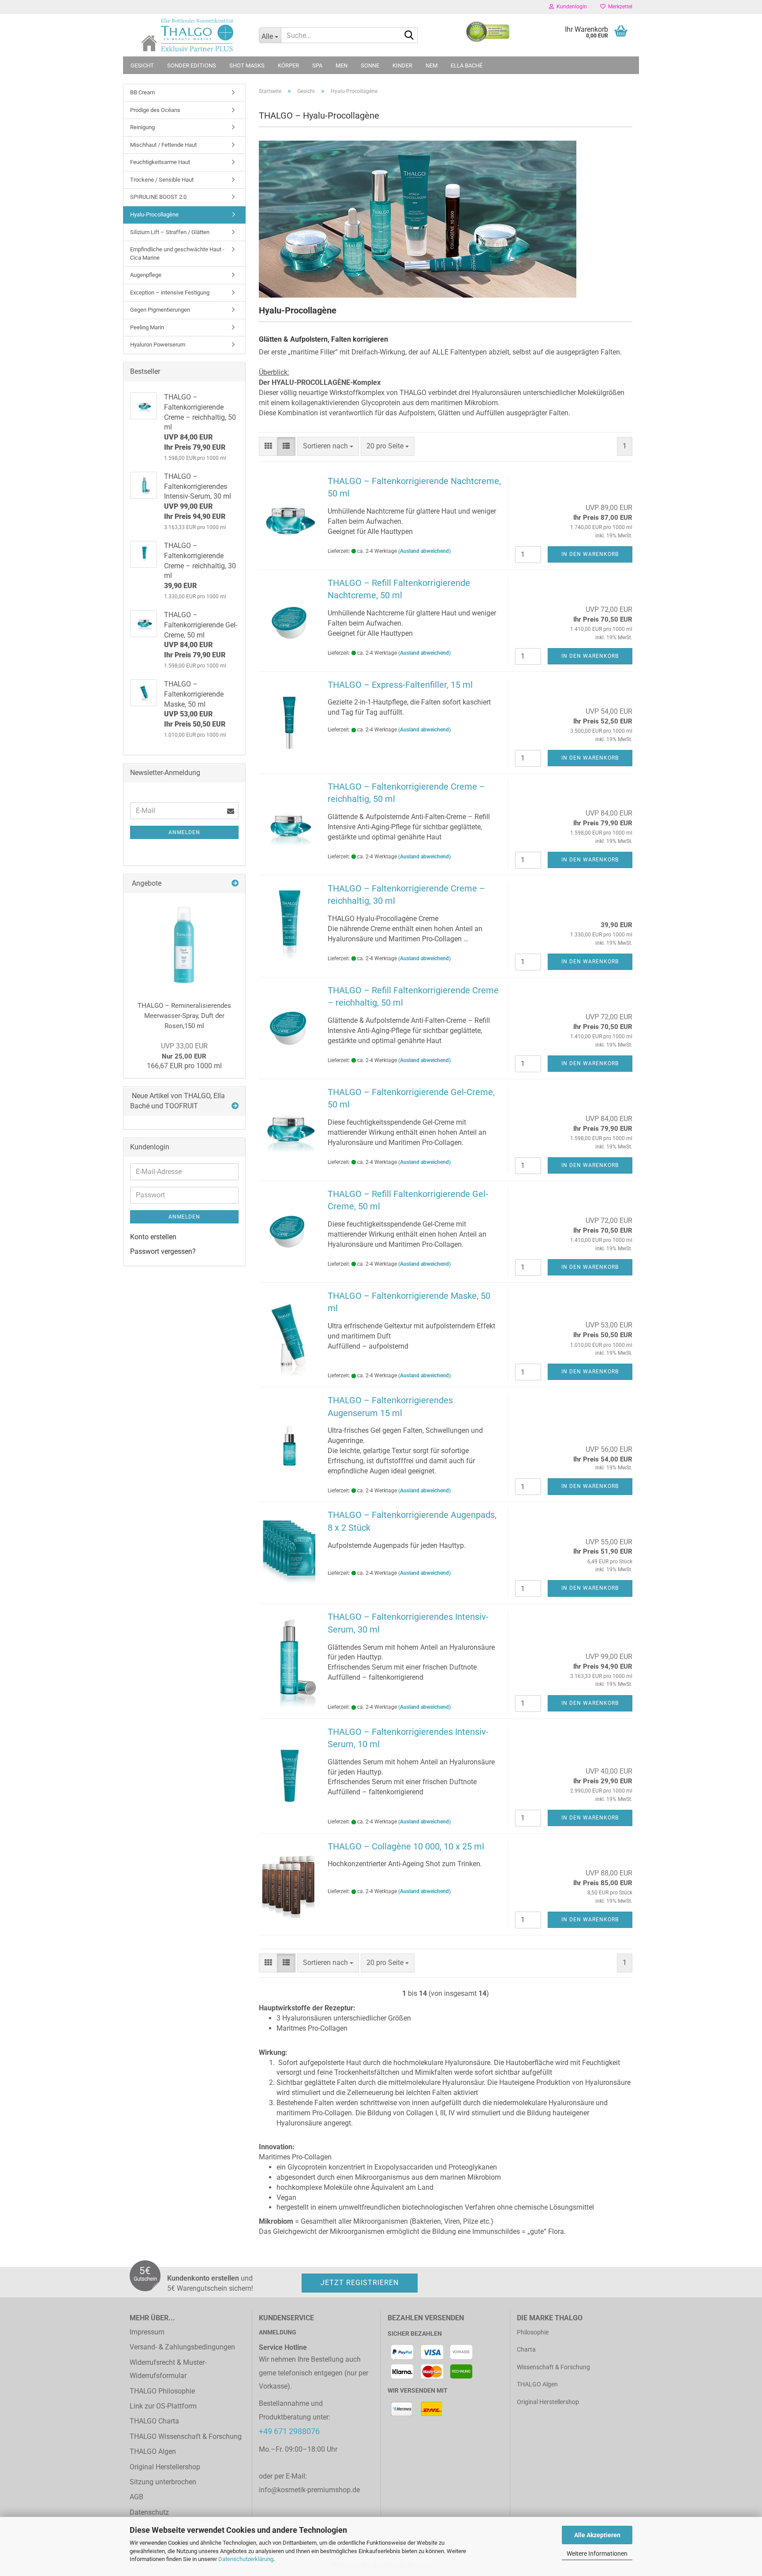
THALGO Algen (153, 2451)
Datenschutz (149, 2512)
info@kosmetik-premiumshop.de (309, 2490)
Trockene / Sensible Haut (162, 180)
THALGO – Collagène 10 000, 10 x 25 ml (406, 1846)
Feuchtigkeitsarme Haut (160, 162)
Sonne (370, 65)
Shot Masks (247, 65)
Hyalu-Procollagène (154, 214)
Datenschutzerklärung (246, 2559)
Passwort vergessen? (163, 1251)
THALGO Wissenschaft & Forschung (186, 2436)
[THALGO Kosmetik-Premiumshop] (188, 35)
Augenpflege (146, 275)
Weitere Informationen (597, 2554)
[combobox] (328, 446)
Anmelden (184, 832)
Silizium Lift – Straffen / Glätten (170, 232)
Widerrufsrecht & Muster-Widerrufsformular (168, 2369)
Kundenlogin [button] (570, 7)
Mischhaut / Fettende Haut (163, 145)
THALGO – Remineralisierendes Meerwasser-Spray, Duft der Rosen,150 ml (184, 1016)
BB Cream (142, 92)
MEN (342, 65)
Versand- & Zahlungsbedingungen (182, 2347)
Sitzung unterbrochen (163, 2482)
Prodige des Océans (155, 110)
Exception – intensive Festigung (170, 293)
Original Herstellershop (165, 2467)
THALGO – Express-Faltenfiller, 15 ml (400, 685)
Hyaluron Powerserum (158, 345)
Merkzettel (619, 7)
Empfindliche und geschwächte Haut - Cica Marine (177, 253)
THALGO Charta (154, 2421)
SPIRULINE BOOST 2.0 (158, 197)
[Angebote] (235, 884)
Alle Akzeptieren (597, 2535)
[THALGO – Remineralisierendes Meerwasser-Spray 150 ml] (184, 944)
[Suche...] (409, 36)
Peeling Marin (147, 327)
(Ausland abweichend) (424, 551)
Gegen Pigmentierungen (160, 310)
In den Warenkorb (590, 554)
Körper (288, 65)
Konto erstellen (153, 1237)
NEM (431, 65)
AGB (136, 2497)
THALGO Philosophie (162, 2391)
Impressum (147, 2332)
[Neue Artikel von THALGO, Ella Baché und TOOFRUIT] (235, 1106)
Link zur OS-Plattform (163, 2406)
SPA (317, 65)
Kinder (402, 65)
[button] (268, 446)
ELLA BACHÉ (467, 65)
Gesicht (142, 65)
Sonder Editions (192, 65)
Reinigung (142, 127)
